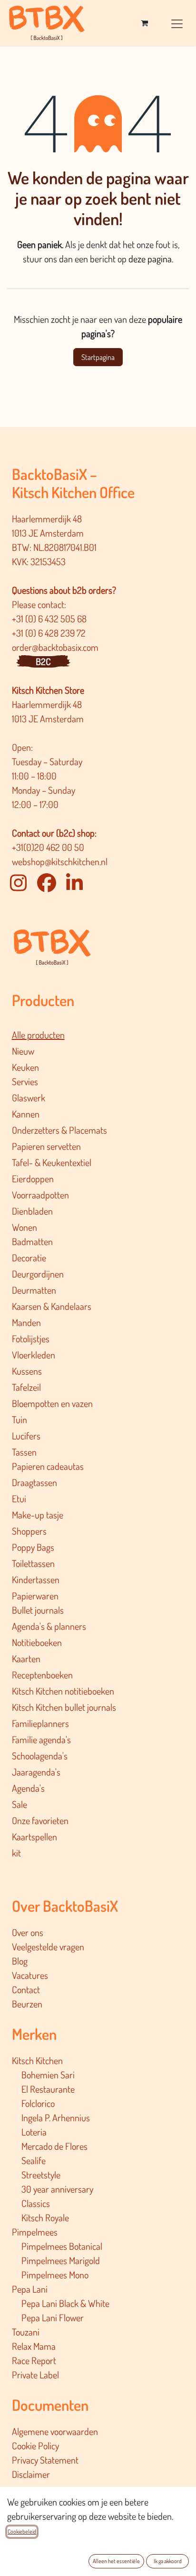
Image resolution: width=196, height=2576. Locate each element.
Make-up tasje (38, 1515)
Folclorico (38, 2103)
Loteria (34, 2132)
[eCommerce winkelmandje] (144, 23)
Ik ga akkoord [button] (168, 2561)
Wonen (24, 1227)
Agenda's (28, 1788)
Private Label (35, 2375)
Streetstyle (41, 2175)
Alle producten (38, 1035)
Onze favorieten (40, 1820)
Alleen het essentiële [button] (116, 2561)
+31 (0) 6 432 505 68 (50, 619)
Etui (19, 1498)
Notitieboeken (37, 1642)
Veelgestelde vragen (48, 1947)
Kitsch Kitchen (37, 2060)
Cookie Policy (35, 2446)
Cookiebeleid (22, 2531)
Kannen (26, 1114)
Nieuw (23, 1051)
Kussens (27, 1371)
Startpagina (98, 357)
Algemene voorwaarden (55, 2431)
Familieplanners (40, 1723)
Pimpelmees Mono (55, 2275)
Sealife (34, 2160)
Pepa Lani (30, 2289)
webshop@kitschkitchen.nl (60, 861)
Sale (20, 1804)
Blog (20, 1961)
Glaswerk (29, 1098)
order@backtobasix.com (55, 647)
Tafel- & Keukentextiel (52, 1162)
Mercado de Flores (54, 2146)
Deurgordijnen (38, 1274)
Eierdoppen (33, 1178)
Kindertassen (36, 1579)
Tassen (24, 1452)
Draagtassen (34, 1482)
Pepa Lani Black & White (65, 2303)
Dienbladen (32, 1211)
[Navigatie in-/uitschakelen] (177, 23)
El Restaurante (48, 2089)
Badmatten (32, 1241)
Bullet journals (38, 1610)
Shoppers (29, 1531)
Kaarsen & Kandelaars (52, 1306)
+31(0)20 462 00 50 (48, 847)
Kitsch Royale (45, 2217)
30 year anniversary (57, 2189)
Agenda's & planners (49, 1626)
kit (16, 1853)
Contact (26, 1989)
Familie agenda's (41, 1739)
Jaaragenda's (36, 1772)
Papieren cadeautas (48, 1466)
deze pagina (150, 259)
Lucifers (26, 1436)
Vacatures (30, 1975)
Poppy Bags (33, 1547)
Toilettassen (33, 1563)
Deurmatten (34, 1290)
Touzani (26, 2332)
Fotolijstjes (31, 1338)
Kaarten (26, 1658)
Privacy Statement (45, 2460)
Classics (36, 2203)
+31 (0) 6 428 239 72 (50, 633)
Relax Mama (34, 2346)
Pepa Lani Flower (53, 2317)
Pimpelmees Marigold (61, 2260)
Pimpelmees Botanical (62, 2246)
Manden (26, 1322)
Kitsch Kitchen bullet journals (64, 1707)
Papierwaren (35, 1596)
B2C (43, 661)
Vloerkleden (34, 1355)
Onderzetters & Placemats (59, 1130)
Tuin (20, 1419)
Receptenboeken (42, 1675)
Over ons (28, 1932)
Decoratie (29, 1258)
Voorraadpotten (40, 1195)
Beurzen (27, 2004)
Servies (25, 1081)
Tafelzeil (26, 1387)
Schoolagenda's (40, 1756)
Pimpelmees (35, 2232)
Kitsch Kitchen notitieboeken (63, 1691)
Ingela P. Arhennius (56, 2117)
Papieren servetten (46, 1146)
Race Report (34, 2360)
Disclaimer (31, 2474)
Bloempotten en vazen (52, 1403)
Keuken (25, 1067)
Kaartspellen (34, 1837)
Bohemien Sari (48, 2075)
